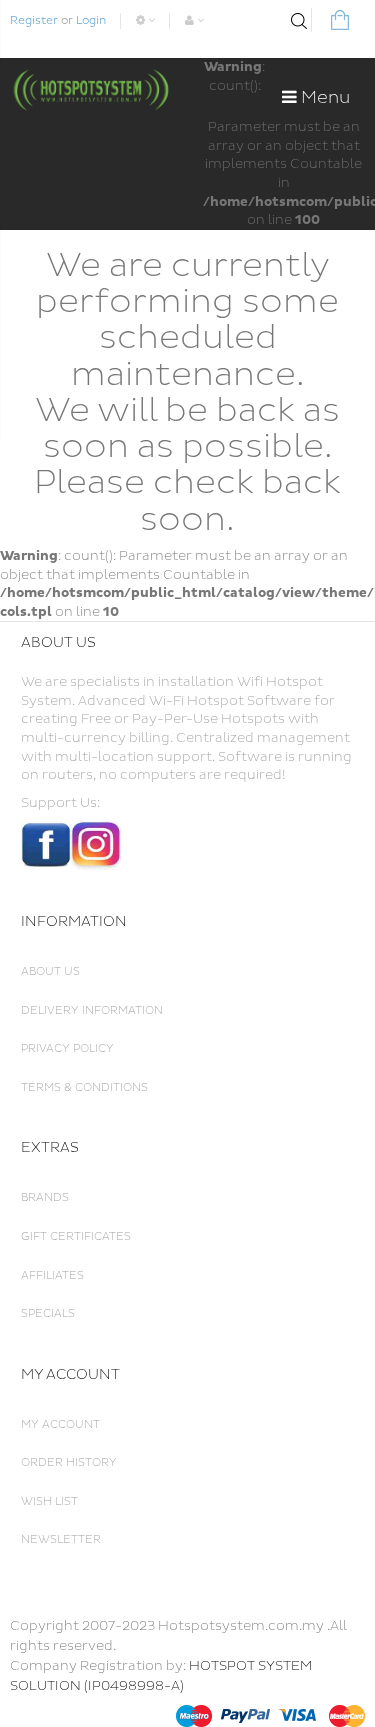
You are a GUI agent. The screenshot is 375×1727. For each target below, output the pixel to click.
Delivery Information (92, 1010)
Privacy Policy (67, 1048)
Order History (69, 1462)
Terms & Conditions (84, 1087)
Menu (323, 97)
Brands (45, 1197)
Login (91, 20)
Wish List (49, 1501)
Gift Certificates (76, 1236)
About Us (50, 971)
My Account (60, 1424)
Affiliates (52, 1275)
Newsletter (61, 1539)
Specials (48, 1313)
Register (34, 20)
